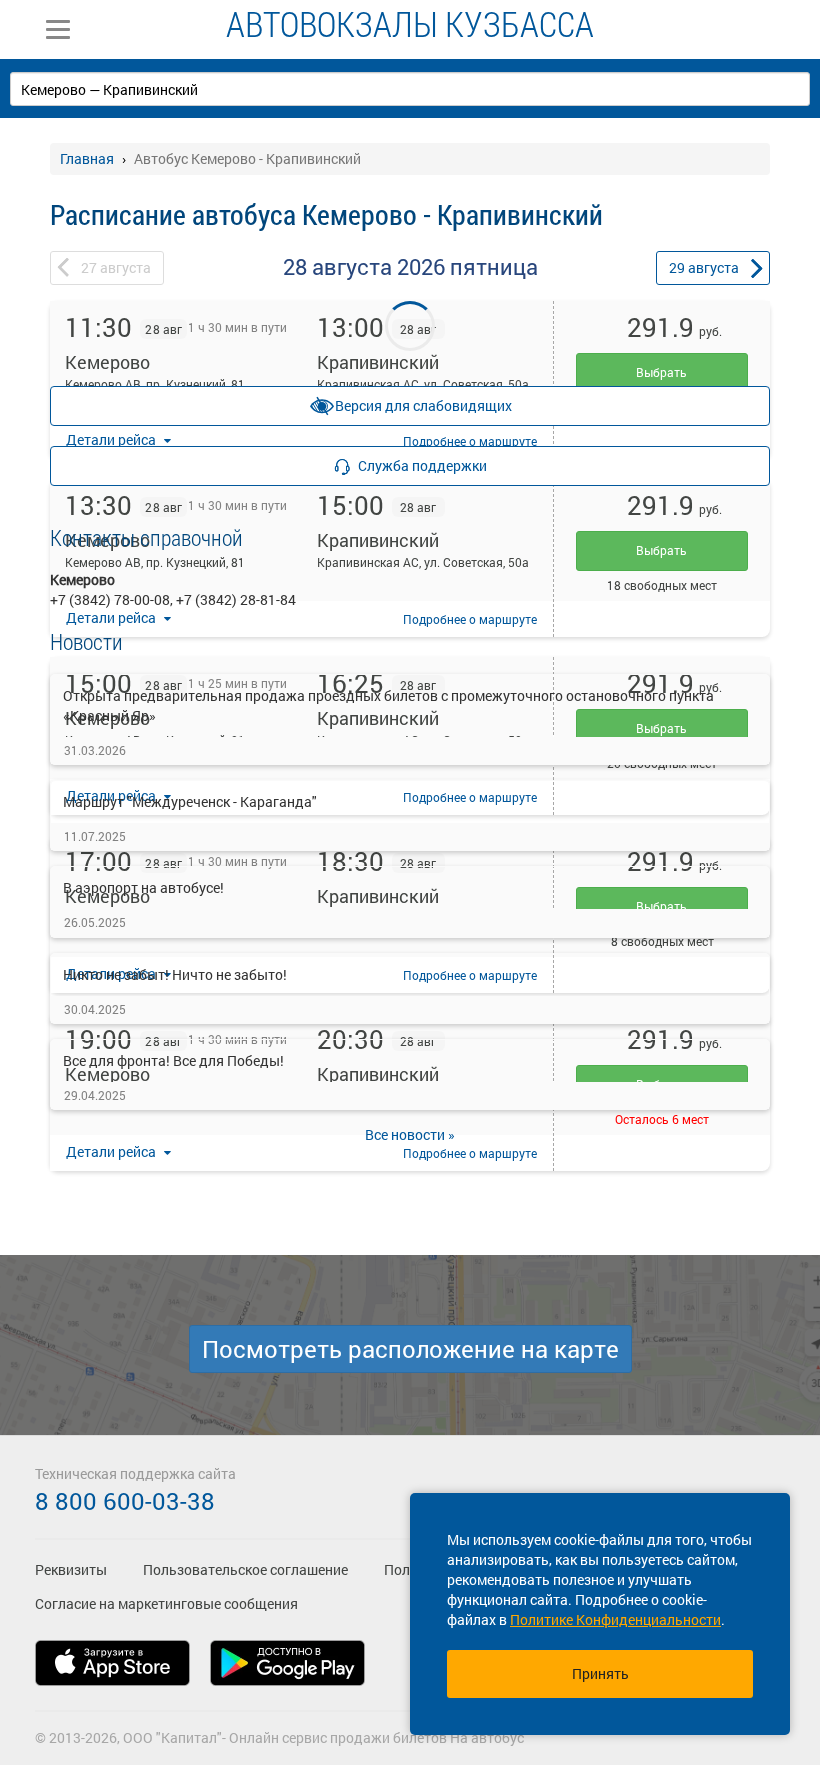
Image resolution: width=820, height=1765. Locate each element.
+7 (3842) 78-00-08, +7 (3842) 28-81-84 (173, 599)
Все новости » (410, 1134)
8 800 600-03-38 (125, 1501)
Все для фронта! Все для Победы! (173, 1060)
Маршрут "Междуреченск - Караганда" (190, 801)
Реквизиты (71, 1569)
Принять (600, 1673)
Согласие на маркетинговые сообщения (166, 1603)
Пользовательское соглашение (245, 1569)
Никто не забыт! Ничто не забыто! (175, 974)
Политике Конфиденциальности (615, 1619)
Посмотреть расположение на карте (410, 1349)
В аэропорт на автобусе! (143, 887)
